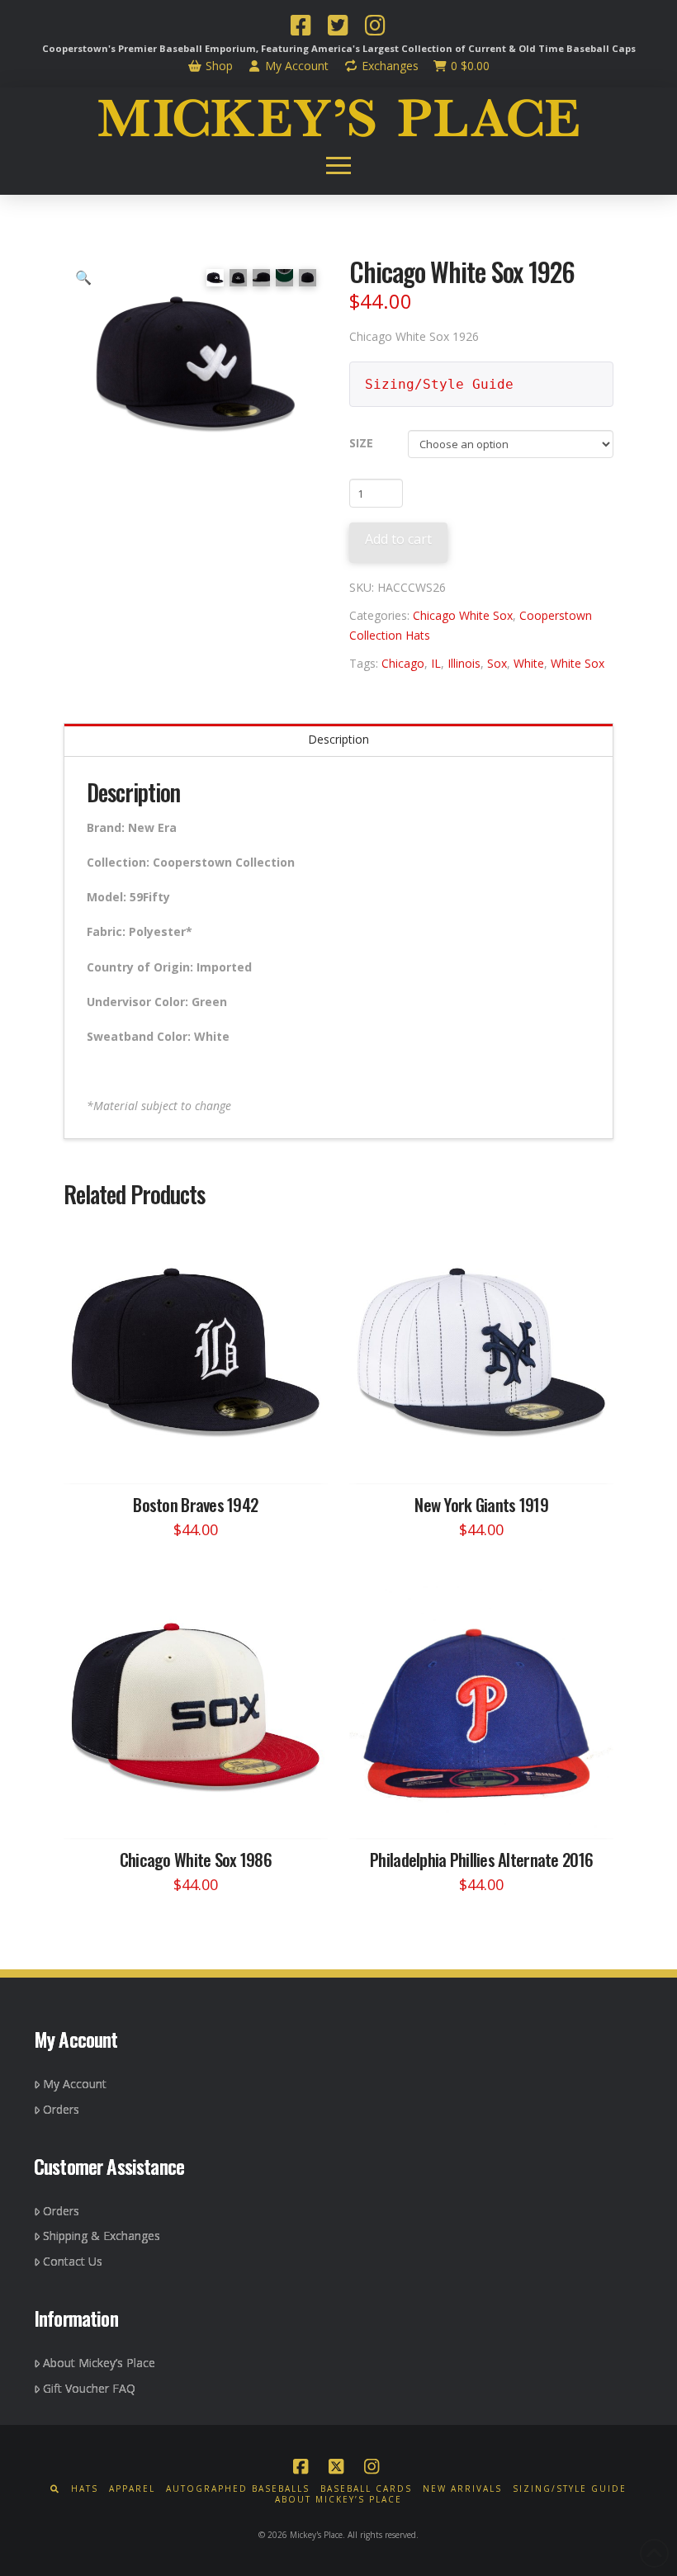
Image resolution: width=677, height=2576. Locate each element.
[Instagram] (375, 27)
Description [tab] (338, 739)
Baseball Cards (366, 2489)
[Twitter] (338, 27)
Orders (61, 2109)
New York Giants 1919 (481, 1504)
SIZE (361, 443)
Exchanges (388, 66)
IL (436, 663)
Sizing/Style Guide (439, 384)
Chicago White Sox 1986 (196, 1859)
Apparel (132, 2489)
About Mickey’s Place (99, 2363)
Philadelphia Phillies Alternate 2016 (481, 1859)
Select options (201, 1455)
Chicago (403, 663)
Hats (85, 2489)
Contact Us (73, 2261)
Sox (497, 663)
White (529, 663)
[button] (338, 166)
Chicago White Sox (463, 615)
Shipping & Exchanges (102, 2236)
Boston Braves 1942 (195, 1504)
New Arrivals (462, 2489)
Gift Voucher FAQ (89, 2388)
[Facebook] (301, 27)
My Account (295, 66)
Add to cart (398, 539)
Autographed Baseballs (238, 2489)
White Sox (578, 663)
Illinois (464, 663)
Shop (218, 66)
